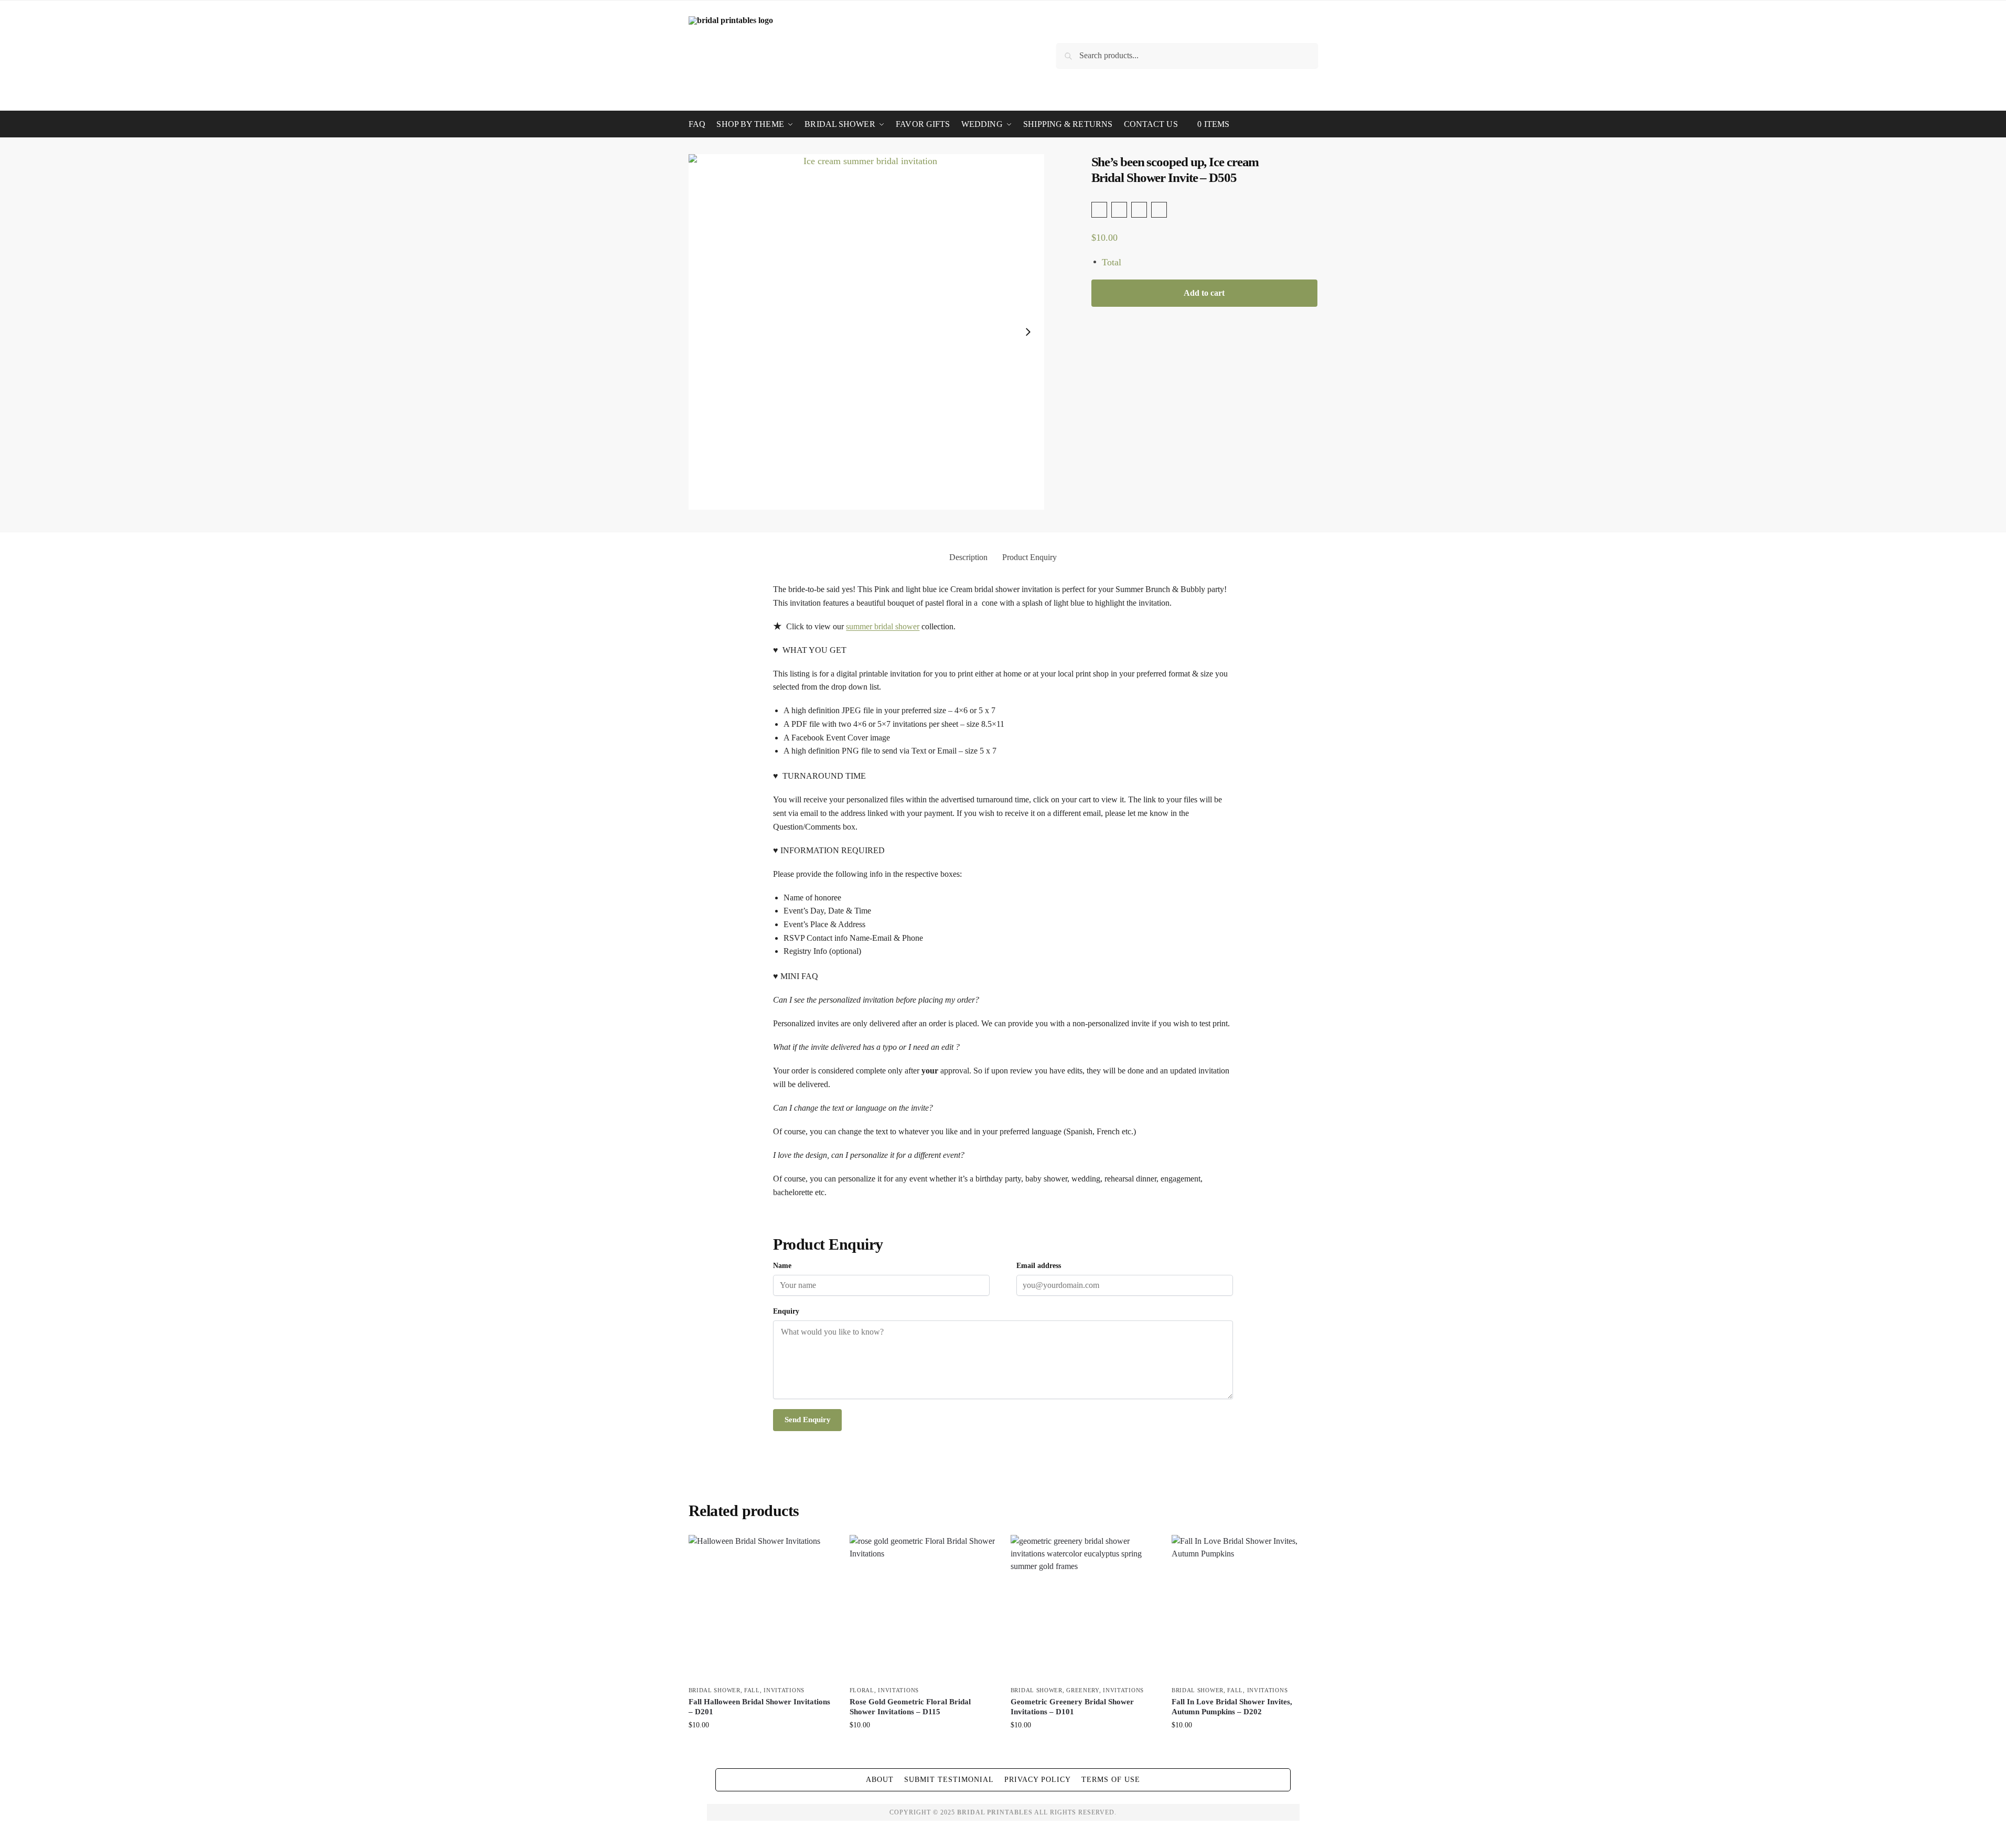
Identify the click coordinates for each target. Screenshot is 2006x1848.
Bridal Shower (715, 1690)
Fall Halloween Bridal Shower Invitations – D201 (759, 1707)
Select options (761, 1747)
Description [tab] (968, 557)
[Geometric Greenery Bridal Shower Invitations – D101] (1083, 1608)
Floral (862, 1690)
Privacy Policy (1038, 1780)
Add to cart (1204, 293)
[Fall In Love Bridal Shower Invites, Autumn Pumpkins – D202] (1244, 1608)
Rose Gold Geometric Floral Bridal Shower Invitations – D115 (910, 1707)
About (880, 1780)
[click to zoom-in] (866, 332)
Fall (752, 1690)
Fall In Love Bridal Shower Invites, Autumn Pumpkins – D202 (1232, 1707)
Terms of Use (1111, 1780)
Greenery (1083, 1690)
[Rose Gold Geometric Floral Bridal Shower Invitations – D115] (922, 1608)
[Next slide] (1028, 332)
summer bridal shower (883, 626)
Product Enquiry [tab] (1029, 557)
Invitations (784, 1690)
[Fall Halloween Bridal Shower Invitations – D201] (761, 1608)
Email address (1039, 1266)
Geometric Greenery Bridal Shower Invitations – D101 (1072, 1707)
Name (782, 1266)
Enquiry (786, 1311)
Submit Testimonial (949, 1780)
